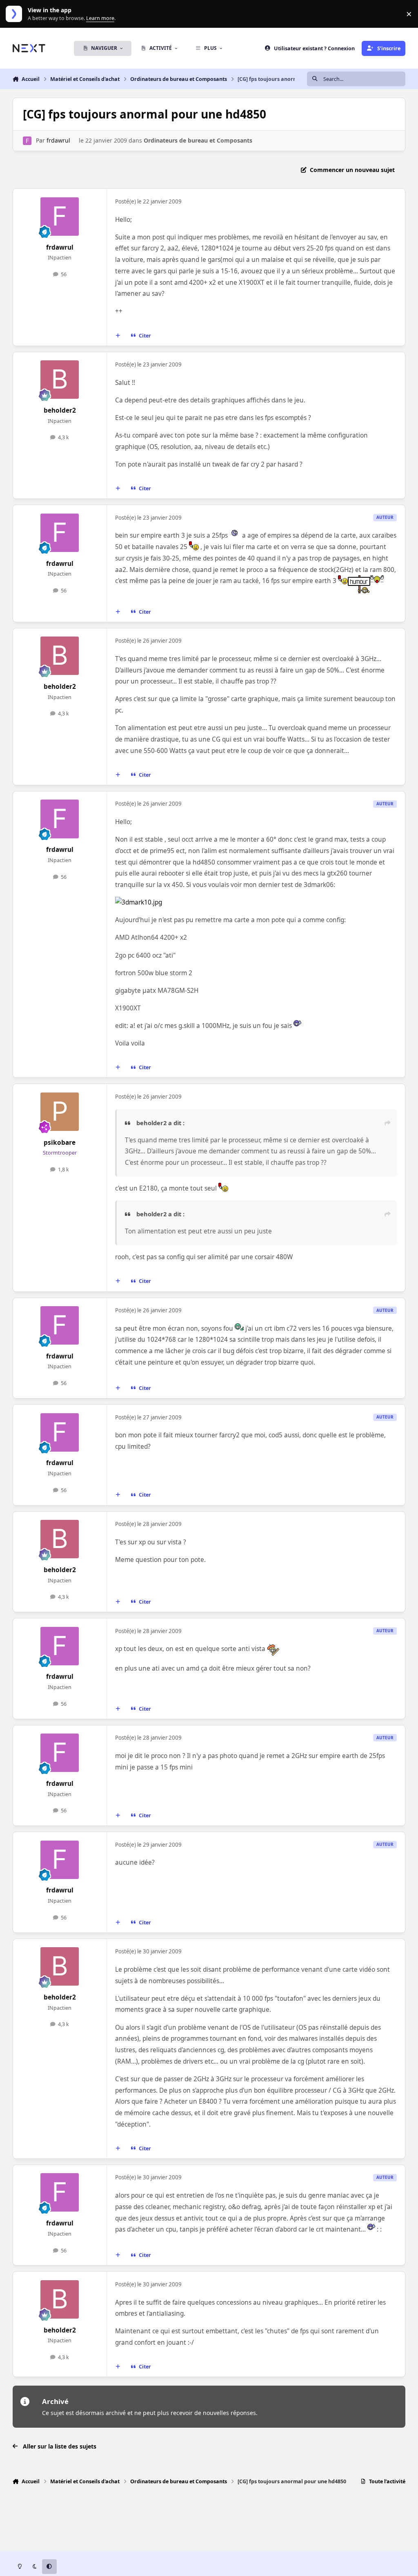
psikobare (60, 1143)
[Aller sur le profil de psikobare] (60, 1112)
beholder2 (60, 410)
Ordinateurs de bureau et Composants (198, 140)
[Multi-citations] (118, 335)
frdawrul (58, 140)
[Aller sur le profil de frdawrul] (27, 141)
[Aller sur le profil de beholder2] (60, 380)
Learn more (16, 14)
